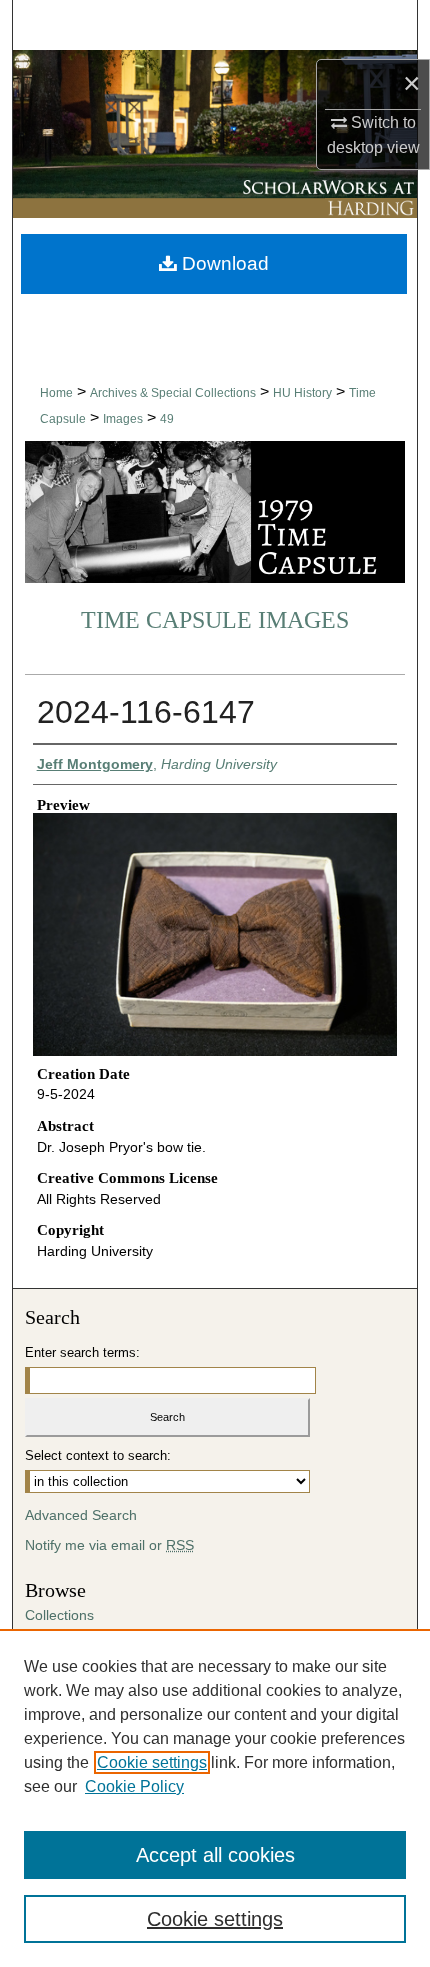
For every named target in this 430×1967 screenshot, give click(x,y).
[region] (215, 1798)
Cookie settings (152, 1762)
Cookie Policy (134, 1786)
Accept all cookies (215, 1855)
